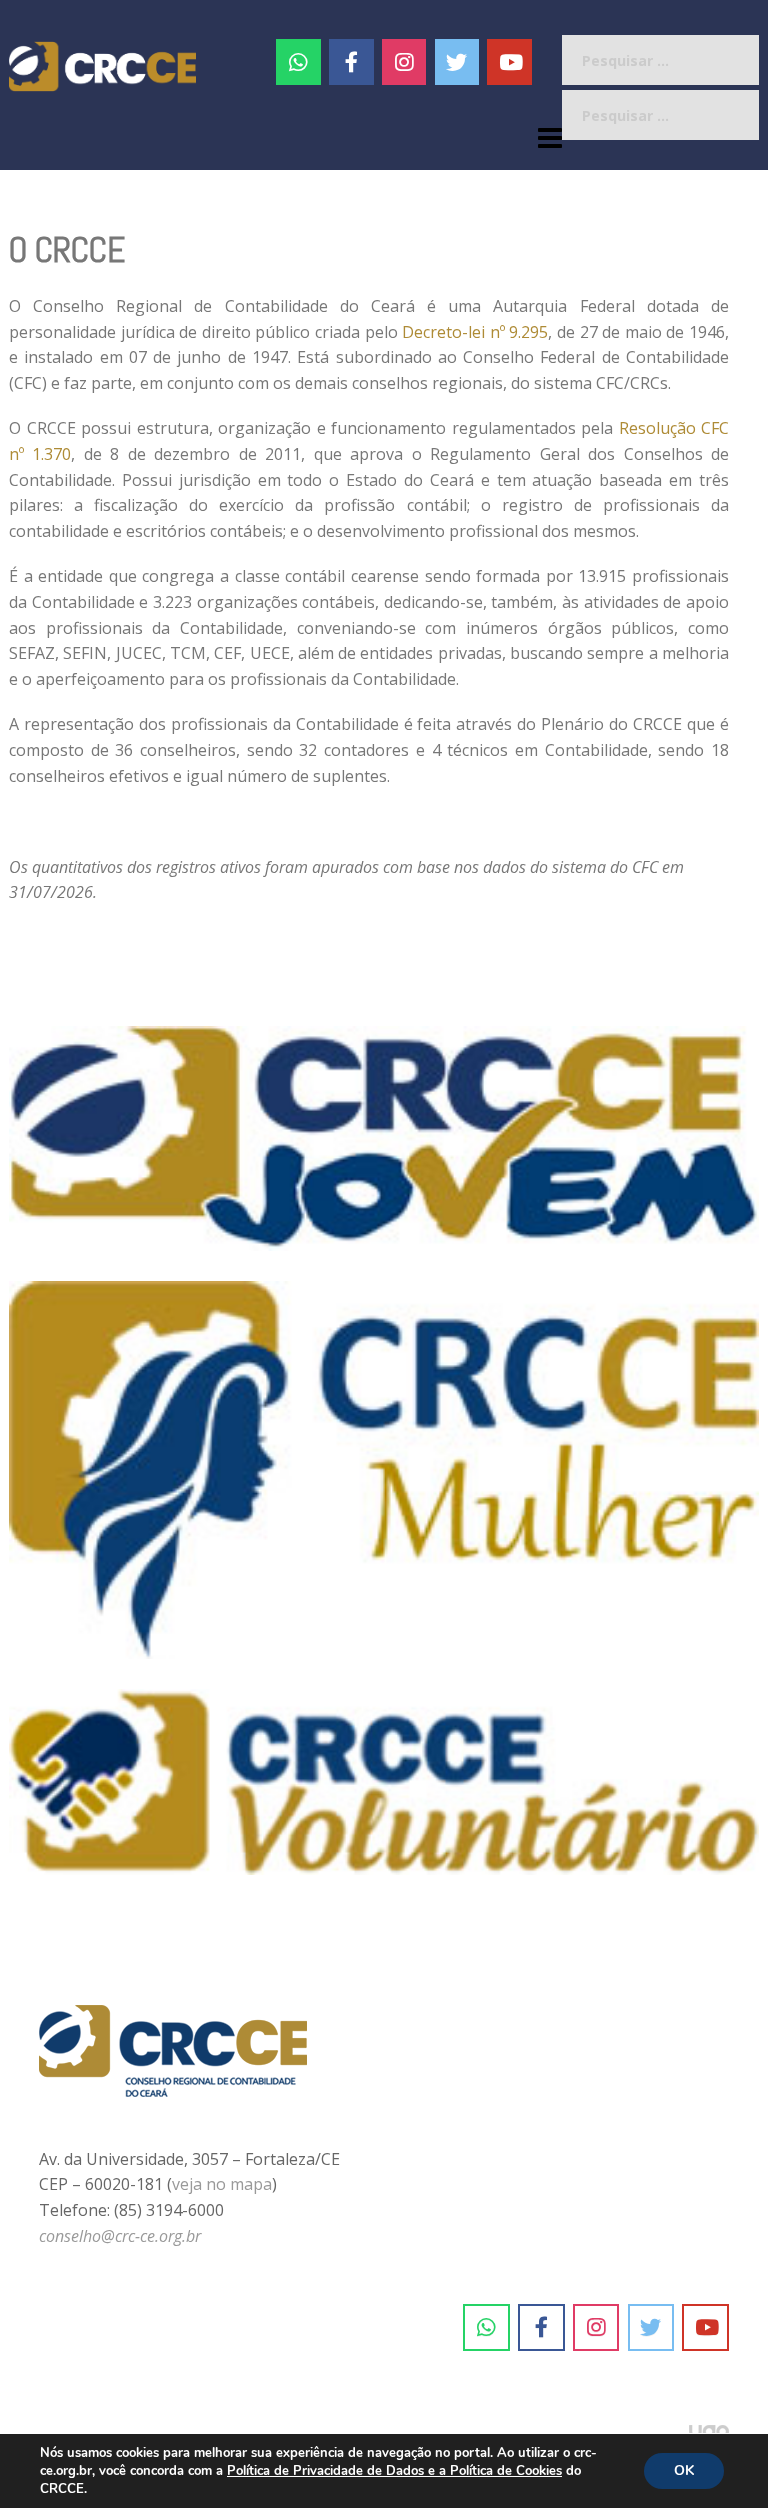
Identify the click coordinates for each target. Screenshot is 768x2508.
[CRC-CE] (102, 65)
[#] (404, 62)
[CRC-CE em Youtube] (509, 62)
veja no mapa (222, 2184)
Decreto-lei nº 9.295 (475, 332)
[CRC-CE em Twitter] (457, 62)
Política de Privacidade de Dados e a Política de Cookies (394, 2471)
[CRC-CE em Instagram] (596, 2328)
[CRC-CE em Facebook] (351, 62)
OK (684, 2470)
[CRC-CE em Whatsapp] (298, 62)
